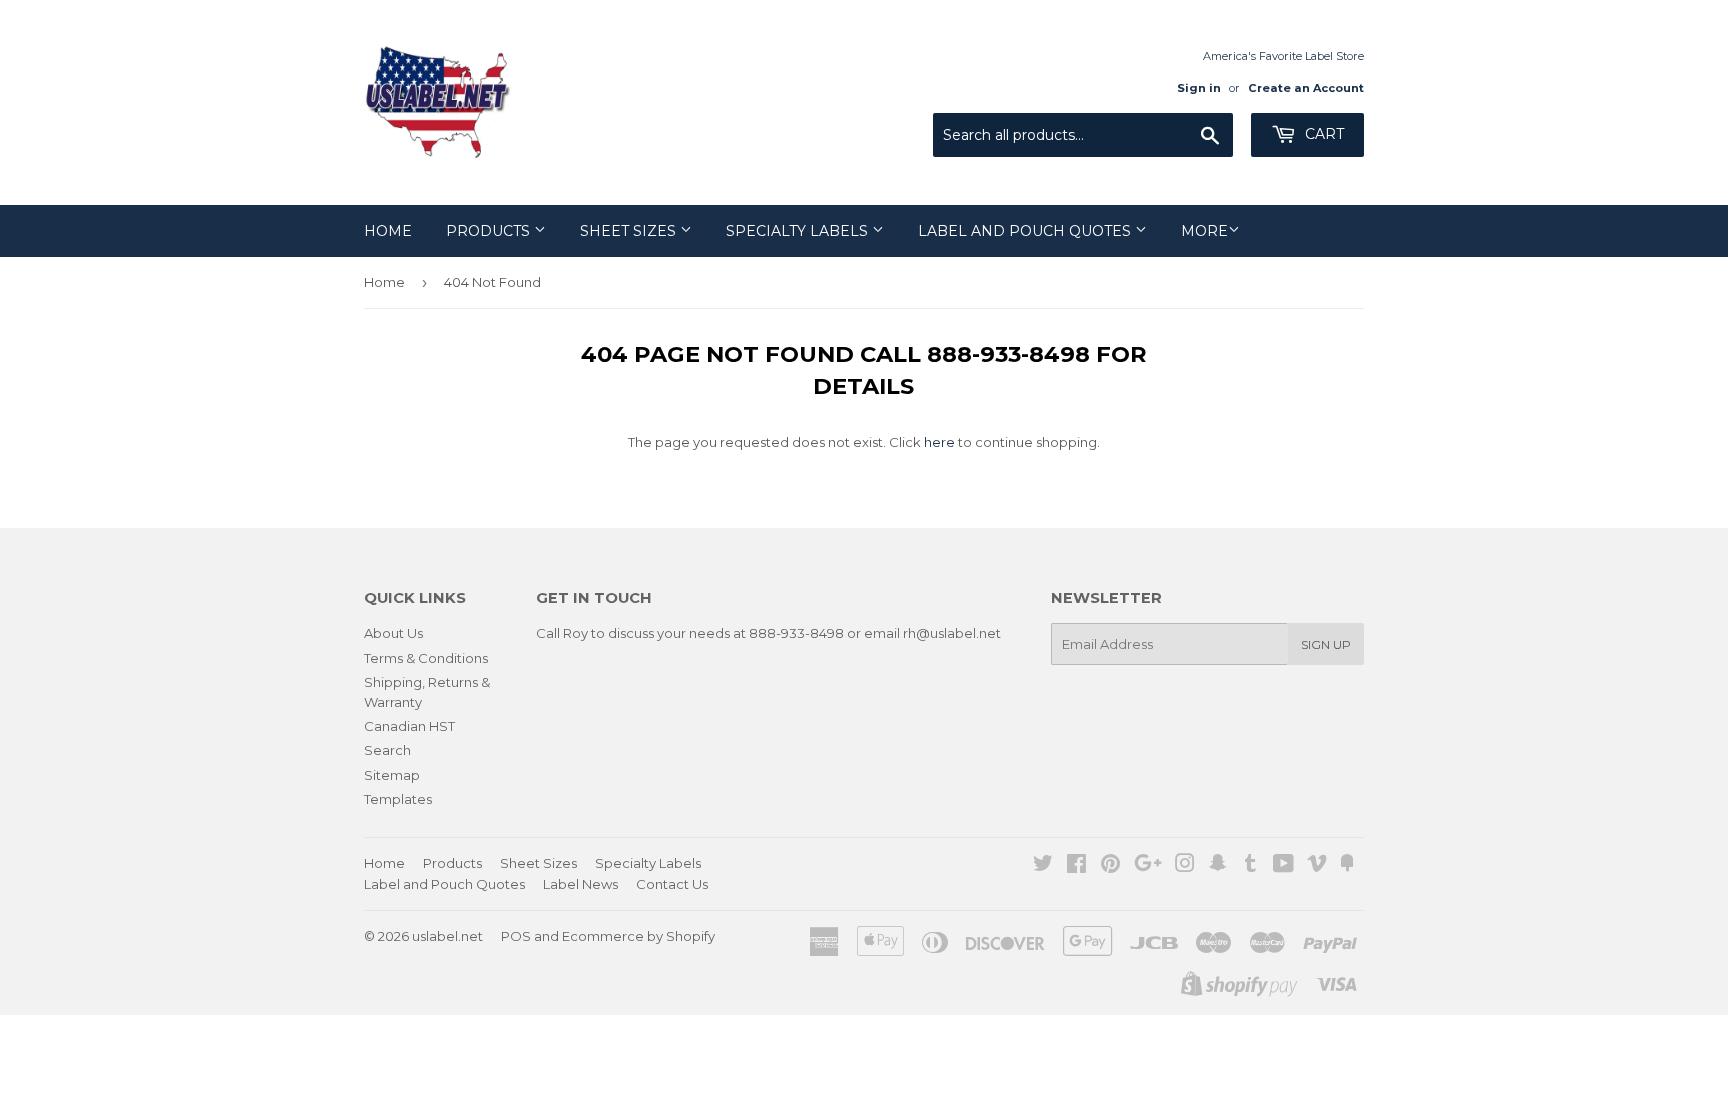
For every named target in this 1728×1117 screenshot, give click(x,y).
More (1204, 231)
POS (516, 936)
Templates (398, 799)
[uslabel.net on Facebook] (1076, 866)
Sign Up (1326, 644)
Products (490, 231)
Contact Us (672, 884)
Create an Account (1306, 88)
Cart (1322, 134)
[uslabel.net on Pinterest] (1110, 866)
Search (387, 750)
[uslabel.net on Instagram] (1185, 866)
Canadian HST (409, 726)
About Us (393, 633)
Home (388, 231)
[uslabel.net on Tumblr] (1250, 866)
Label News (580, 884)
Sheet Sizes (630, 231)
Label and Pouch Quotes (1026, 231)
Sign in (1199, 88)
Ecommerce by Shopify (638, 936)
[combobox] (1083, 135)
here (939, 442)
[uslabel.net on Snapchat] (1218, 866)
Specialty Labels (799, 231)
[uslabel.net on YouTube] (1283, 866)
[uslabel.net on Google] (1148, 866)
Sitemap (392, 775)
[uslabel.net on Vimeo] (1317, 866)
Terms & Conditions (426, 658)
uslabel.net (447, 936)
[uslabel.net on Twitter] (1043, 866)
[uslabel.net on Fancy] (1347, 866)
